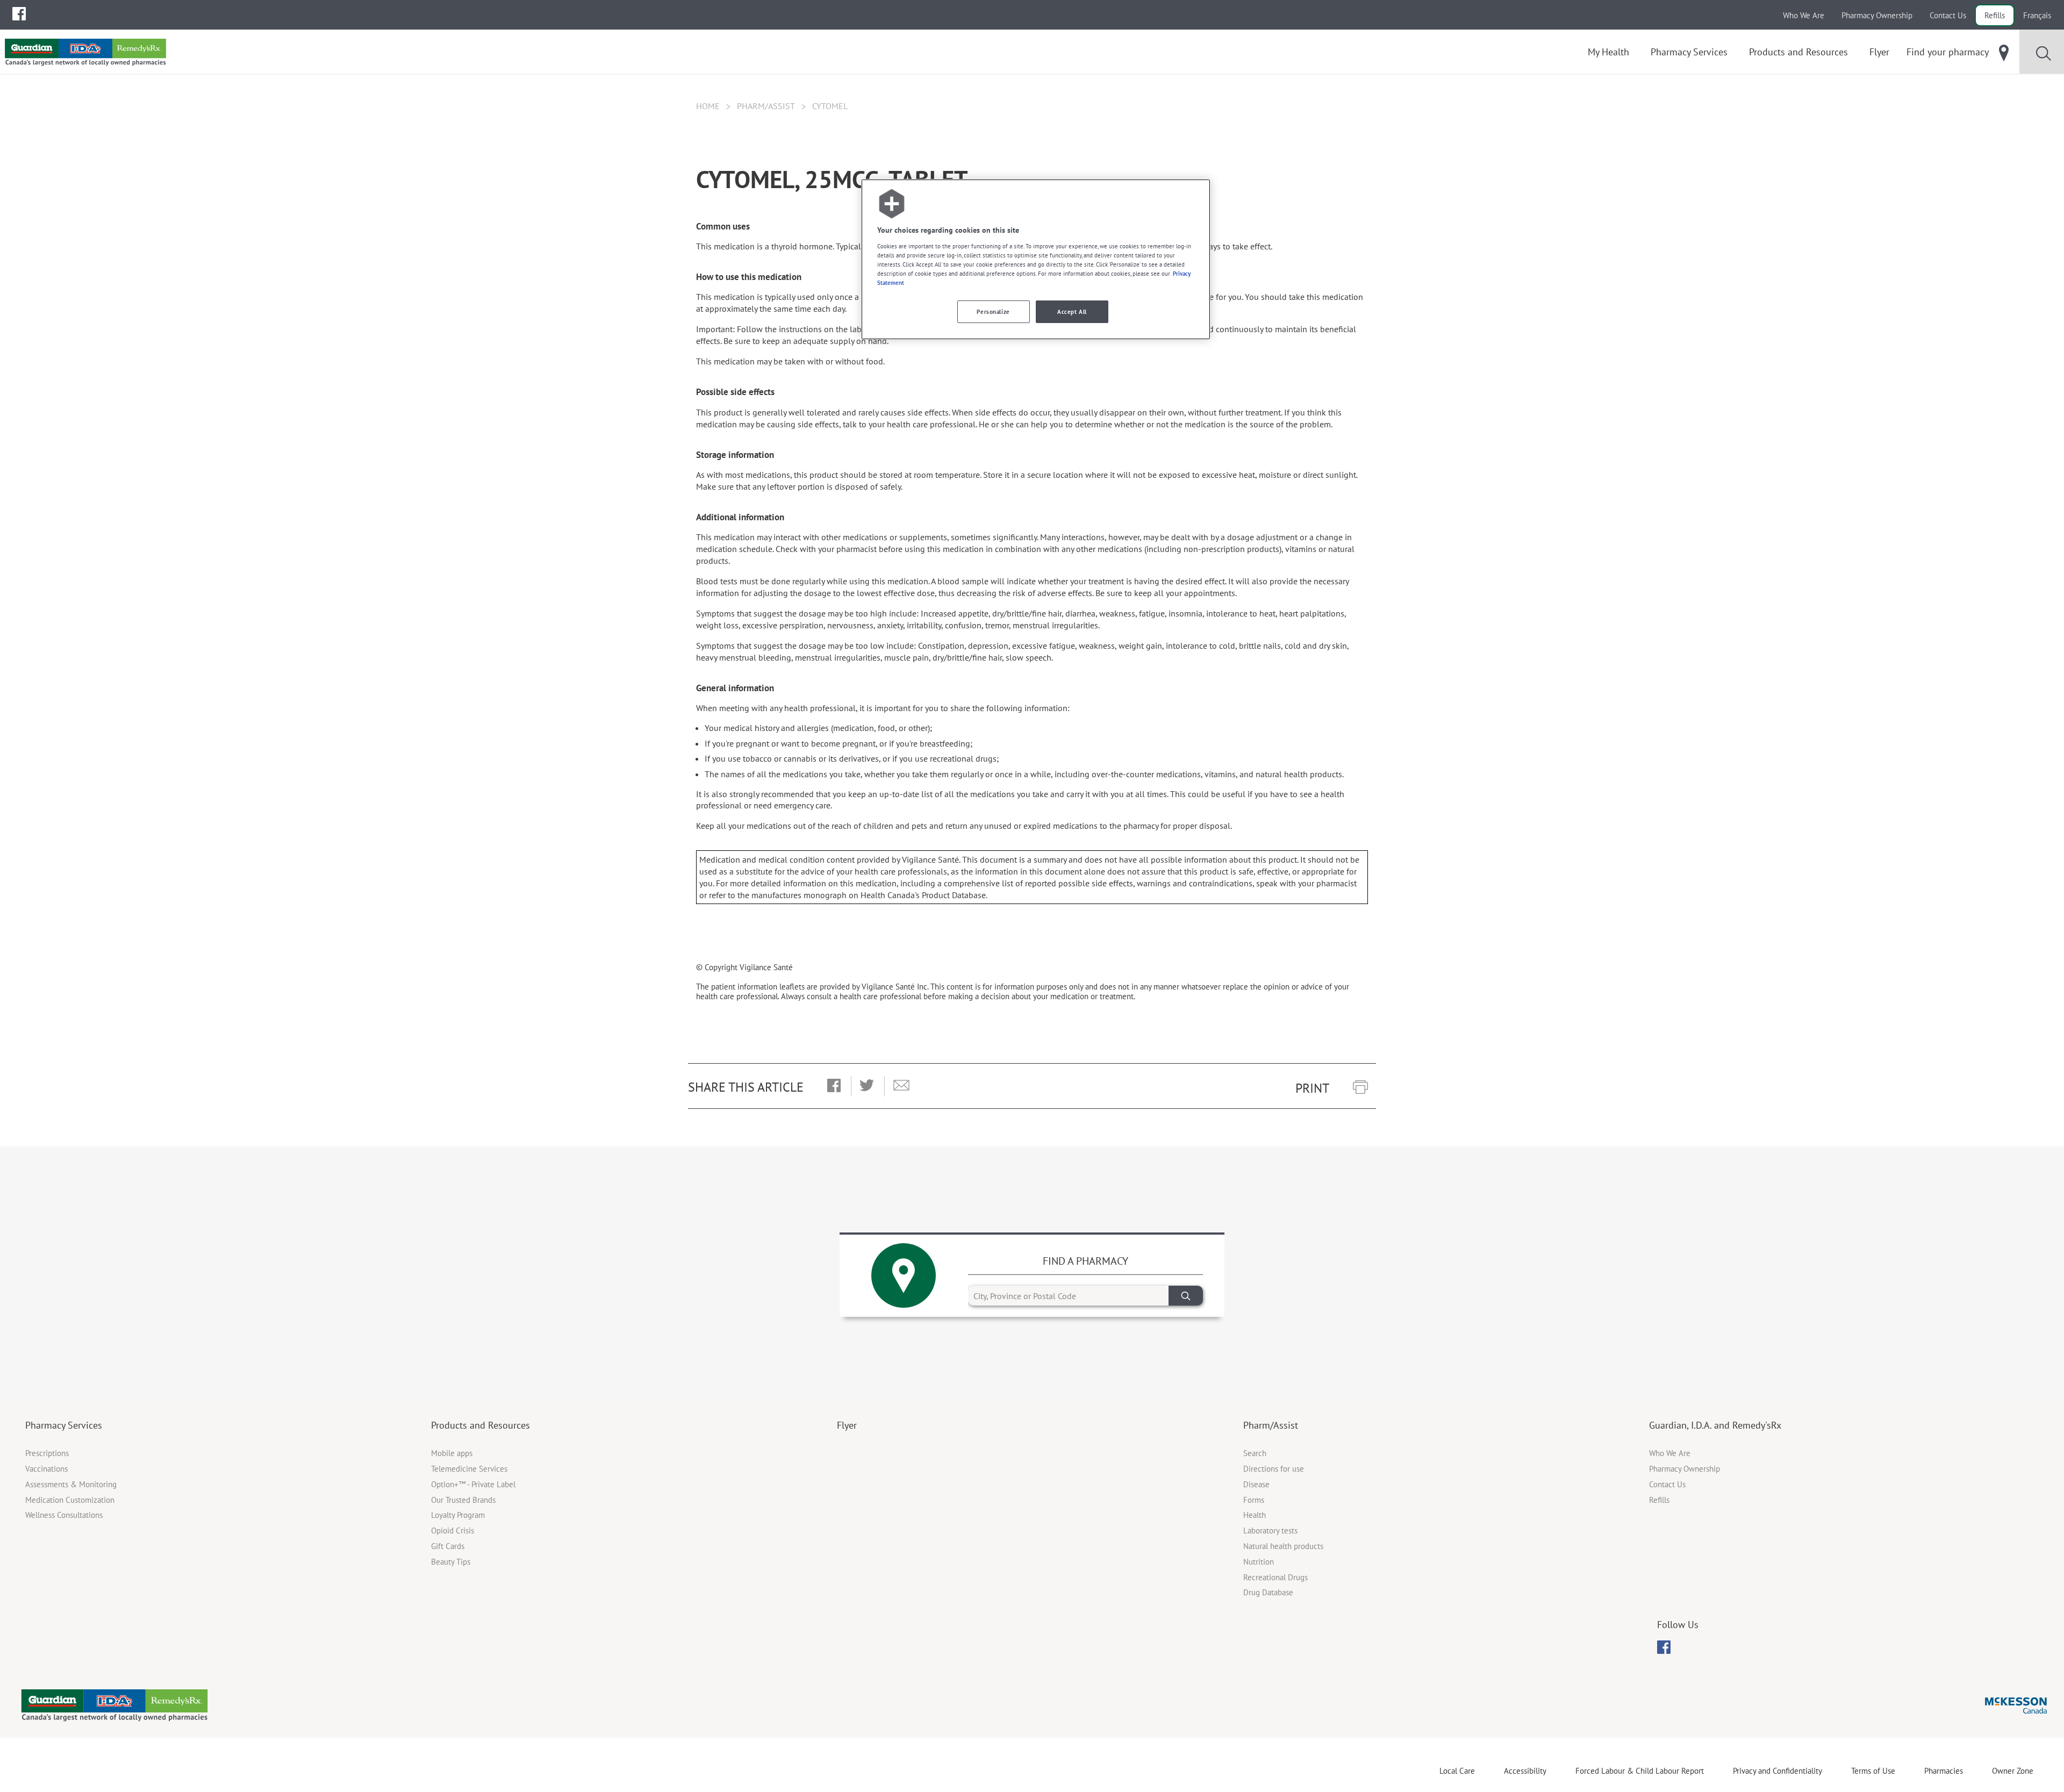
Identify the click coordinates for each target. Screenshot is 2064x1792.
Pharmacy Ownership (1877, 15)
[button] (834, 1086)
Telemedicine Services (469, 1469)
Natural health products (1283, 1546)
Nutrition (1259, 1562)
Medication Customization (70, 1500)
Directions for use (1274, 1469)
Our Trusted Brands (463, 1500)
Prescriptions (47, 1453)
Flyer (847, 1425)
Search (1255, 1453)
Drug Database (1268, 1592)
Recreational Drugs (1275, 1577)
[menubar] (19, 14)
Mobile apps (452, 1453)
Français (2037, 15)
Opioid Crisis (453, 1531)
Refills (1995, 15)
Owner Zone (2013, 1771)
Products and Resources (481, 1425)
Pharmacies (1944, 1771)
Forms (1254, 1500)
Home (708, 106)
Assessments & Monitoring (71, 1484)
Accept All (1072, 311)
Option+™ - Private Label (473, 1484)
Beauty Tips (451, 1562)
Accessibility (1525, 1771)
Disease (1256, 1484)
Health (1255, 1515)
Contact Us (1948, 15)
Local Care (1457, 1771)
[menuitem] (19, 14)
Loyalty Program (458, 1515)
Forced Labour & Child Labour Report (1640, 1771)
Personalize (993, 311)
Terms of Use (1873, 1771)
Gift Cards (448, 1546)
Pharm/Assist (766, 106)
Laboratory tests (1270, 1531)
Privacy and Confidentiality (1778, 1771)
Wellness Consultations (64, 1515)
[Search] (1186, 1296)
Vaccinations (46, 1469)
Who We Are (1804, 15)
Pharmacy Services (64, 1425)
